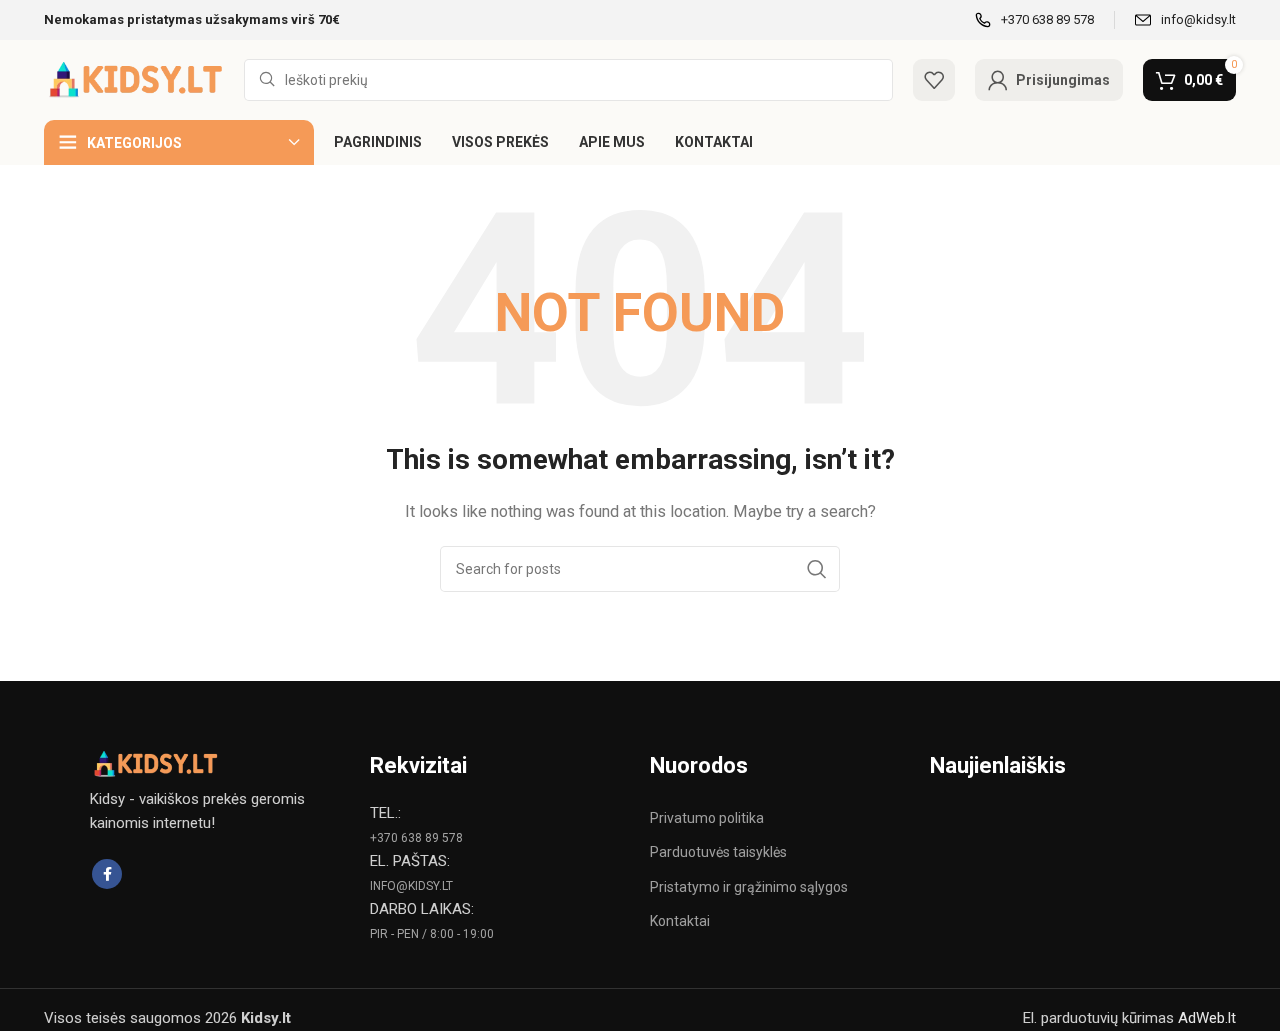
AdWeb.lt (1207, 1018)
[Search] (817, 569)
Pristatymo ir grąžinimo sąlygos (749, 887)
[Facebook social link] (107, 874)
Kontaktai (680, 921)
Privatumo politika (707, 818)
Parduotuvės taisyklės (718, 852)
